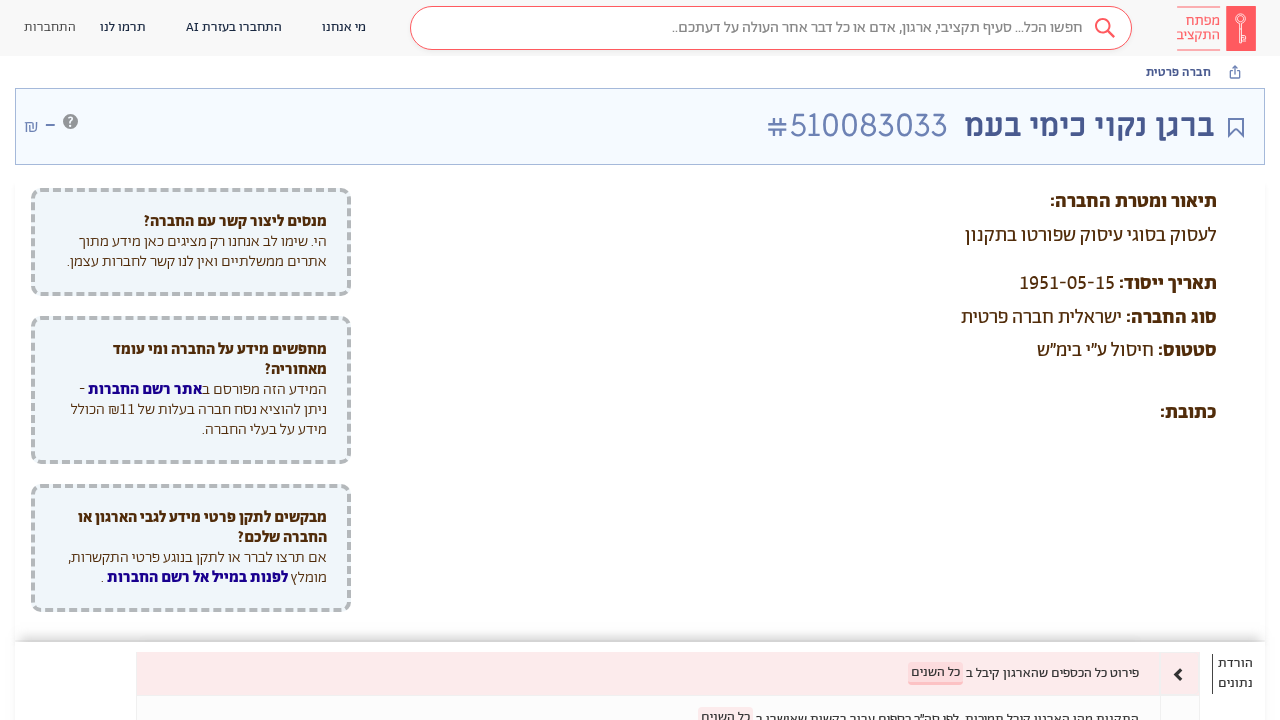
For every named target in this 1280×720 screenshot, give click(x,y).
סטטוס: (1187, 351)
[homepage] (1216, 28)
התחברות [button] (50, 27)
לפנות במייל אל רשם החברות (196, 577)
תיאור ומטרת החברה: (1133, 202)
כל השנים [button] (935, 672)
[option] (668, 673)
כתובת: (1188, 413)
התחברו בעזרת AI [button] (234, 27)
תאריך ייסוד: (1168, 284)
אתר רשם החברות (145, 389)
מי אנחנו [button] (344, 27)
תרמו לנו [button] (123, 27)
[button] (771, 28)
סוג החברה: (1171, 318)
